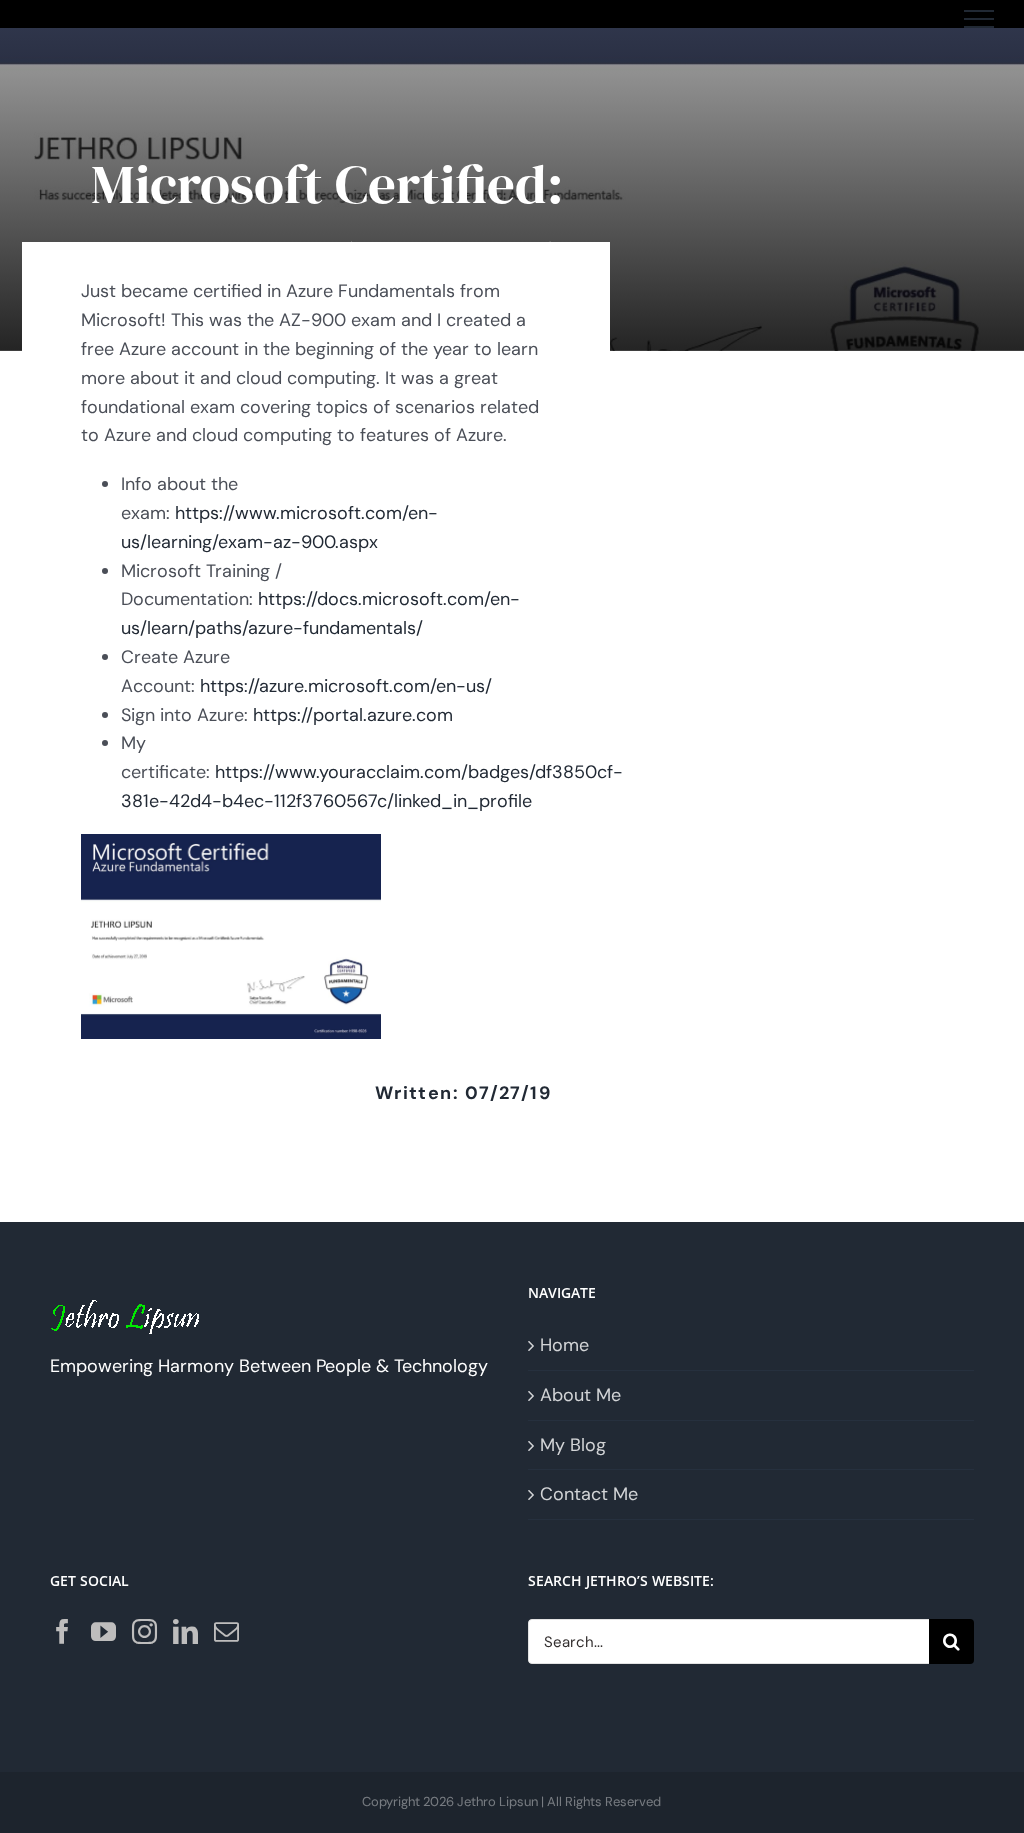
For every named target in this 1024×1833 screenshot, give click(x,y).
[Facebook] (62, 1631)
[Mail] (226, 1631)
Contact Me (589, 1494)
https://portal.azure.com (353, 715)
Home (564, 1345)
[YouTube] (103, 1631)
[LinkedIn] (185, 1631)
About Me (580, 1395)
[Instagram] (144, 1631)
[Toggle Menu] (979, 19)
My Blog (573, 1445)
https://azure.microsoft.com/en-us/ (346, 686)
